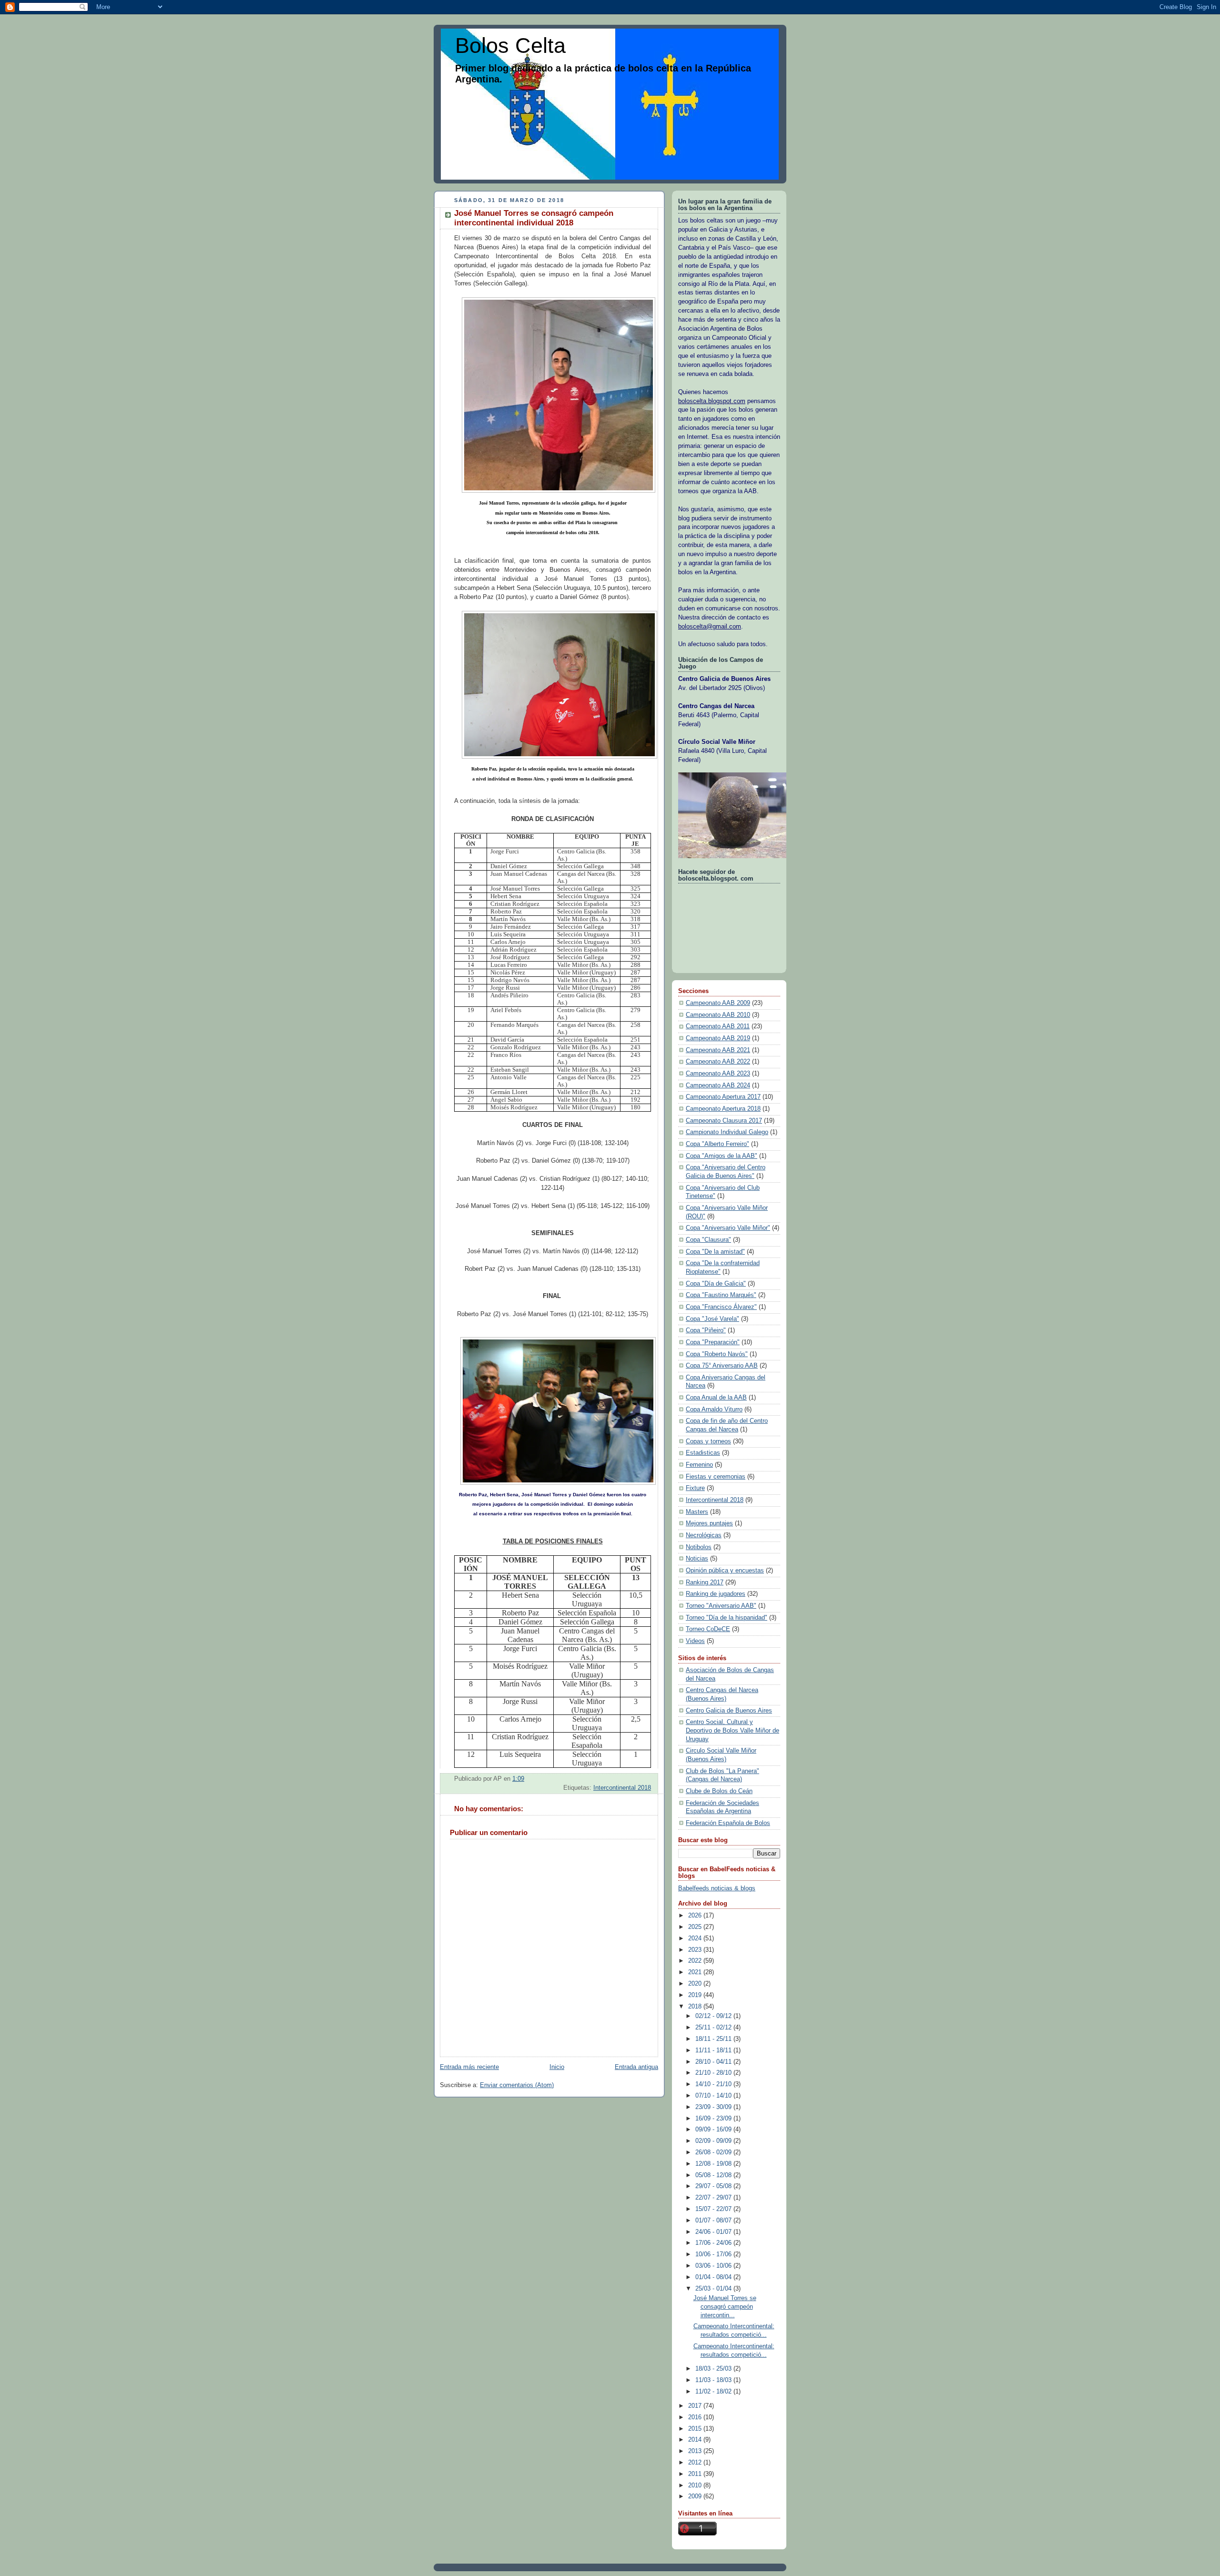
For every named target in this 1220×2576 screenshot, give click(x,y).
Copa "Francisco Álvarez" (721, 1307)
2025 (696, 1927)
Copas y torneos (708, 1441)
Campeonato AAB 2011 (718, 1026)
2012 (696, 2463)
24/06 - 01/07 (714, 2232)
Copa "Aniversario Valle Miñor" (728, 1228)
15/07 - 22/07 (714, 2209)
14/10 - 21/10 (714, 2084)
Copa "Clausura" (708, 1240)
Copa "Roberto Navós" (717, 1354)
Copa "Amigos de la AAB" (722, 1156)
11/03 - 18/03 (714, 2380)
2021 (696, 1972)
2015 (696, 2429)
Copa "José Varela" (712, 1319)
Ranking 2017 (705, 1582)
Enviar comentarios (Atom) (517, 2085)
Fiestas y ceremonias (716, 1477)
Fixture (695, 1488)
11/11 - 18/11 (714, 2050)
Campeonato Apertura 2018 (723, 1109)
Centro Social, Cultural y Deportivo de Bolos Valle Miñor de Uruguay (732, 1730)
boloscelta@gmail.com (710, 627)
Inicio (557, 2067)
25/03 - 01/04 (714, 2289)
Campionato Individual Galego (727, 1132)
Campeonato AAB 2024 (718, 1085)
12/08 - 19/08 (714, 2164)
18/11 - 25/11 (714, 2039)
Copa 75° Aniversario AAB (722, 1366)
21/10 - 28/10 (714, 2073)
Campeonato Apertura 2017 (723, 1097)
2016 (696, 2417)
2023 (696, 1950)
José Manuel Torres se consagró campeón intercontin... (725, 2307)
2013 (696, 2451)
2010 (696, 2485)
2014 (696, 2440)
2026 (696, 1916)
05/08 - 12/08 (714, 2175)
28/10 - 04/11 (714, 2062)
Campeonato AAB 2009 (718, 1003)
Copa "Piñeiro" (706, 1330)
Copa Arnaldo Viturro (714, 1410)
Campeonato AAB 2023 (718, 1074)
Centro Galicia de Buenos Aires (729, 1711)
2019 (696, 1995)
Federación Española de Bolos (728, 1823)
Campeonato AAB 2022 (718, 1062)
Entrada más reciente (469, 2067)
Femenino (699, 1465)
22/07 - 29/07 (714, 2198)
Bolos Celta (510, 46)
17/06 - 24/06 (714, 2243)
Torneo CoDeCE (708, 1629)
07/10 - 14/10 (714, 2096)
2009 (696, 2496)
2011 (696, 2474)
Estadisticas (703, 1453)
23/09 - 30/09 (714, 2107)
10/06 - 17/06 (714, 2254)
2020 (696, 1984)
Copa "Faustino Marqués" (721, 1295)
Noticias (697, 1559)
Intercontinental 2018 (622, 1788)
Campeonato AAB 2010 (718, 1015)
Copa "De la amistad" (715, 1252)
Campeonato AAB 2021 (718, 1050)
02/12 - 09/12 (714, 2016)
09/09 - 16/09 (714, 2130)
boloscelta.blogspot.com (712, 401)
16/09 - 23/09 (714, 2119)
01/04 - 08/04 (714, 2277)
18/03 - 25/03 (714, 2369)
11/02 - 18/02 (714, 2392)
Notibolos (699, 1547)
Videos (695, 1641)
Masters (697, 1512)
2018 (696, 2007)
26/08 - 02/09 (714, 2152)
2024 (696, 1938)
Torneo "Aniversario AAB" (721, 1606)
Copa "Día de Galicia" (716, 1284)
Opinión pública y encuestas (725, 1571)
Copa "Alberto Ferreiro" (717, 1144)
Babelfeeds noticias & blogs (717, 1888)
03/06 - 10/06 (714, 2266)
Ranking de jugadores (716, 1594)
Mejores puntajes (709, 1523)
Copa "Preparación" (713, 1342)
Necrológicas (704, 1535)
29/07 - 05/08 (714, 2186)
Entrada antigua (636, 2067)
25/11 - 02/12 (714, 2028)
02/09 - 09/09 (714, 2141)
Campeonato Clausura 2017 (724, 1121)
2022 (696, 1961)
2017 (696, 2406)
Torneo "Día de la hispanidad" (727, 1618)
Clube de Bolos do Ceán (719, 1791)
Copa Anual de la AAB (716, 1398)
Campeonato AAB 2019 (718, 1038)
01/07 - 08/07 (714, 2221)
